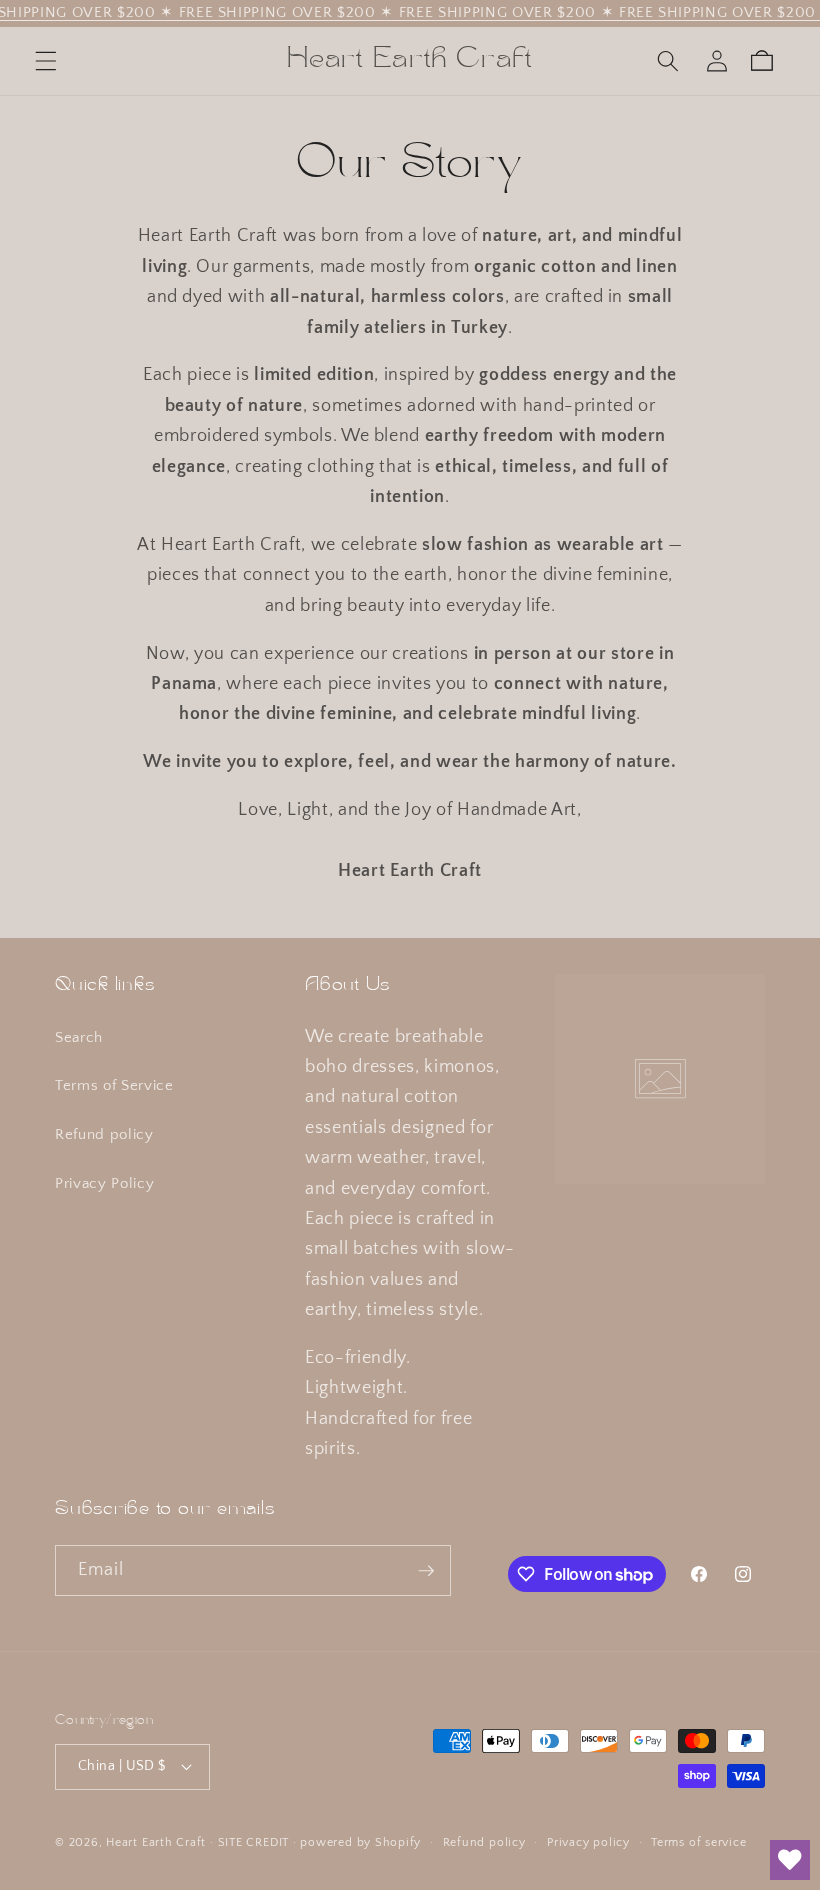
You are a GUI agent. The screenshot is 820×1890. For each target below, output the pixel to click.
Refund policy (104, 1134)
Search (79, 1037)
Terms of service (698, 1842)
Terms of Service (114, 1085)
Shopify (398, 1842)
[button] (46, 61)
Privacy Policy (104, 1183)
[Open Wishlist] (790, 1860)
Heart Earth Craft (156, 1842)
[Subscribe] (426, 1571)
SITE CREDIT (253, 1842)
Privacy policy (588, 1842)
